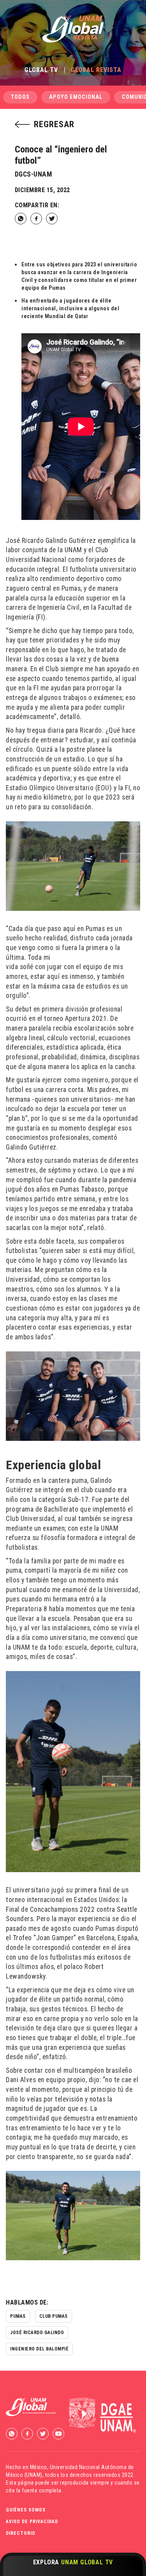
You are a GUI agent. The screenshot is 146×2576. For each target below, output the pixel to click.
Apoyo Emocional (76, 97)
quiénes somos (26, 2510)
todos (20, 97)
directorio (21, 2533)
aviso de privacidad (32, 2522)
